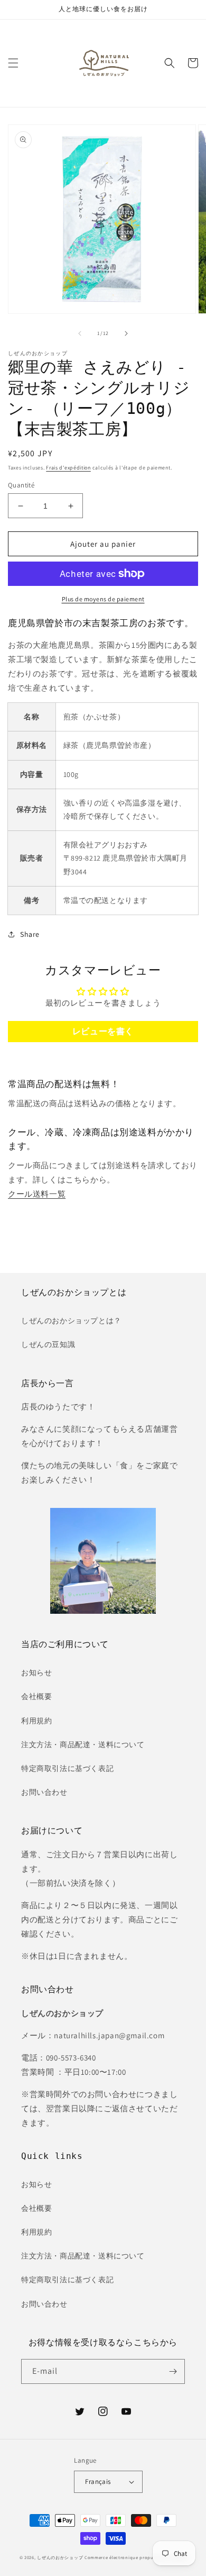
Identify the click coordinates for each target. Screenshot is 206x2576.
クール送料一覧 (37, 1194)
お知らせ (36, 1673)
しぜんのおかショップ (60, 2557)
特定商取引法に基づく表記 (67, 1768)
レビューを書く (103, 1031)
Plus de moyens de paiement (103, 599)
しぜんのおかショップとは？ (71, 1321)
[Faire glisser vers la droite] (126, 333)
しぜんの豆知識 (48, 1344)
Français (98, 2482)
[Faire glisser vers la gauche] (80, 333)
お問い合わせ (44, 1792)
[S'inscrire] (173, 2371)
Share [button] (30, 934)
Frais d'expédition (68, 468)
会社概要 (36, 1696)
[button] (13, 63)
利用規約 (36, 1721)
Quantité (21, 485)
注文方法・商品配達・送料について (83, 1745)
